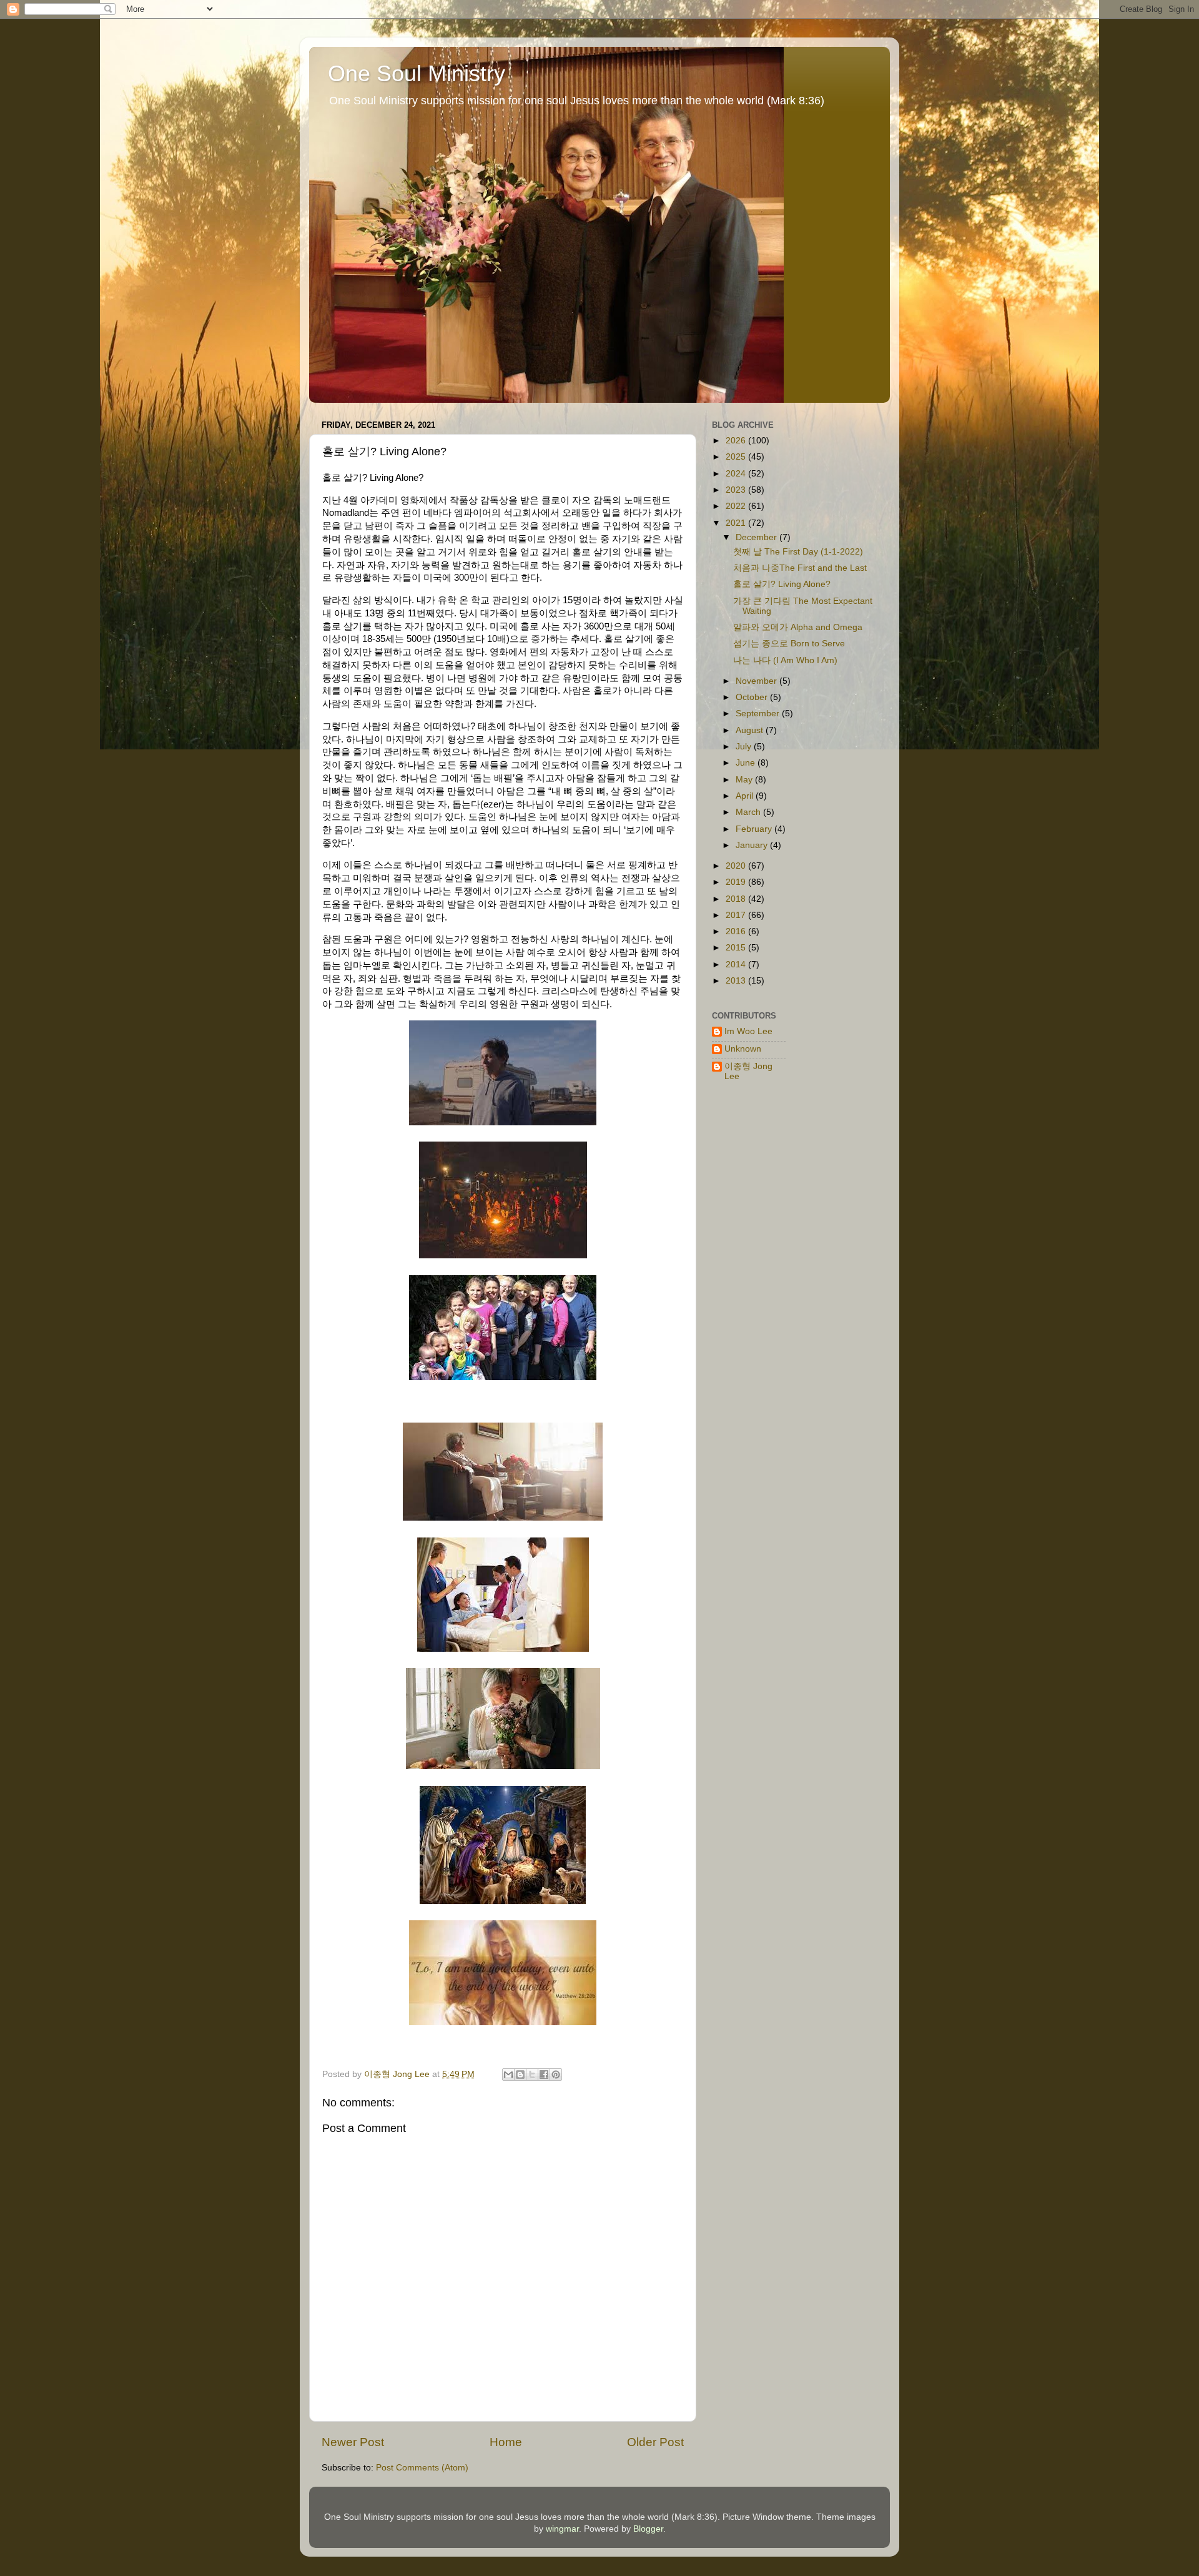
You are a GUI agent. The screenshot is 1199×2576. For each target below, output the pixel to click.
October (753, 697)
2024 (737, 474)
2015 (737, 948)
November (757, 681)
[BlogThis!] (520, 2075)
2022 (737, 506)
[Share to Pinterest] (556, 2075)
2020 (737, 866)
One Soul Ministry (417, 73)
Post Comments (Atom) (422, 2468)
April (746, 796)
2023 (737, 490)
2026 (737, 441)
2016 (737, 931)
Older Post (655, 2442)
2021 (737, 523)
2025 (737, 457)
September (759, 713)
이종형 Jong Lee (748, 1071)
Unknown (743, 1049)
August (751, 730)
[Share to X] (532, 2075)
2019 (737, 882)
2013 (737, 981)
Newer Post (353, 2442)
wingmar (562, 2529)
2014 (737, 965)
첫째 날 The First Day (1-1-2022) (798, 552)
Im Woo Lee (748, 1031)
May (745, 780)
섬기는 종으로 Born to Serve (789, 644)
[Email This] (508, 2075)
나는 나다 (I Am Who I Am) (785, 660)
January (753, 845)
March (749, 812)
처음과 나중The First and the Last (800, 568)
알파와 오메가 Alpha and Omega (798, 627)
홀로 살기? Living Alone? (782, 584)
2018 (737, 899)
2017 (737, 915)
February (755, 829)
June (747, 763)
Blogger (648, 2529)
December (757, 537)
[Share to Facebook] (544, 2075)
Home (506, 2442)
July (745, 747)
